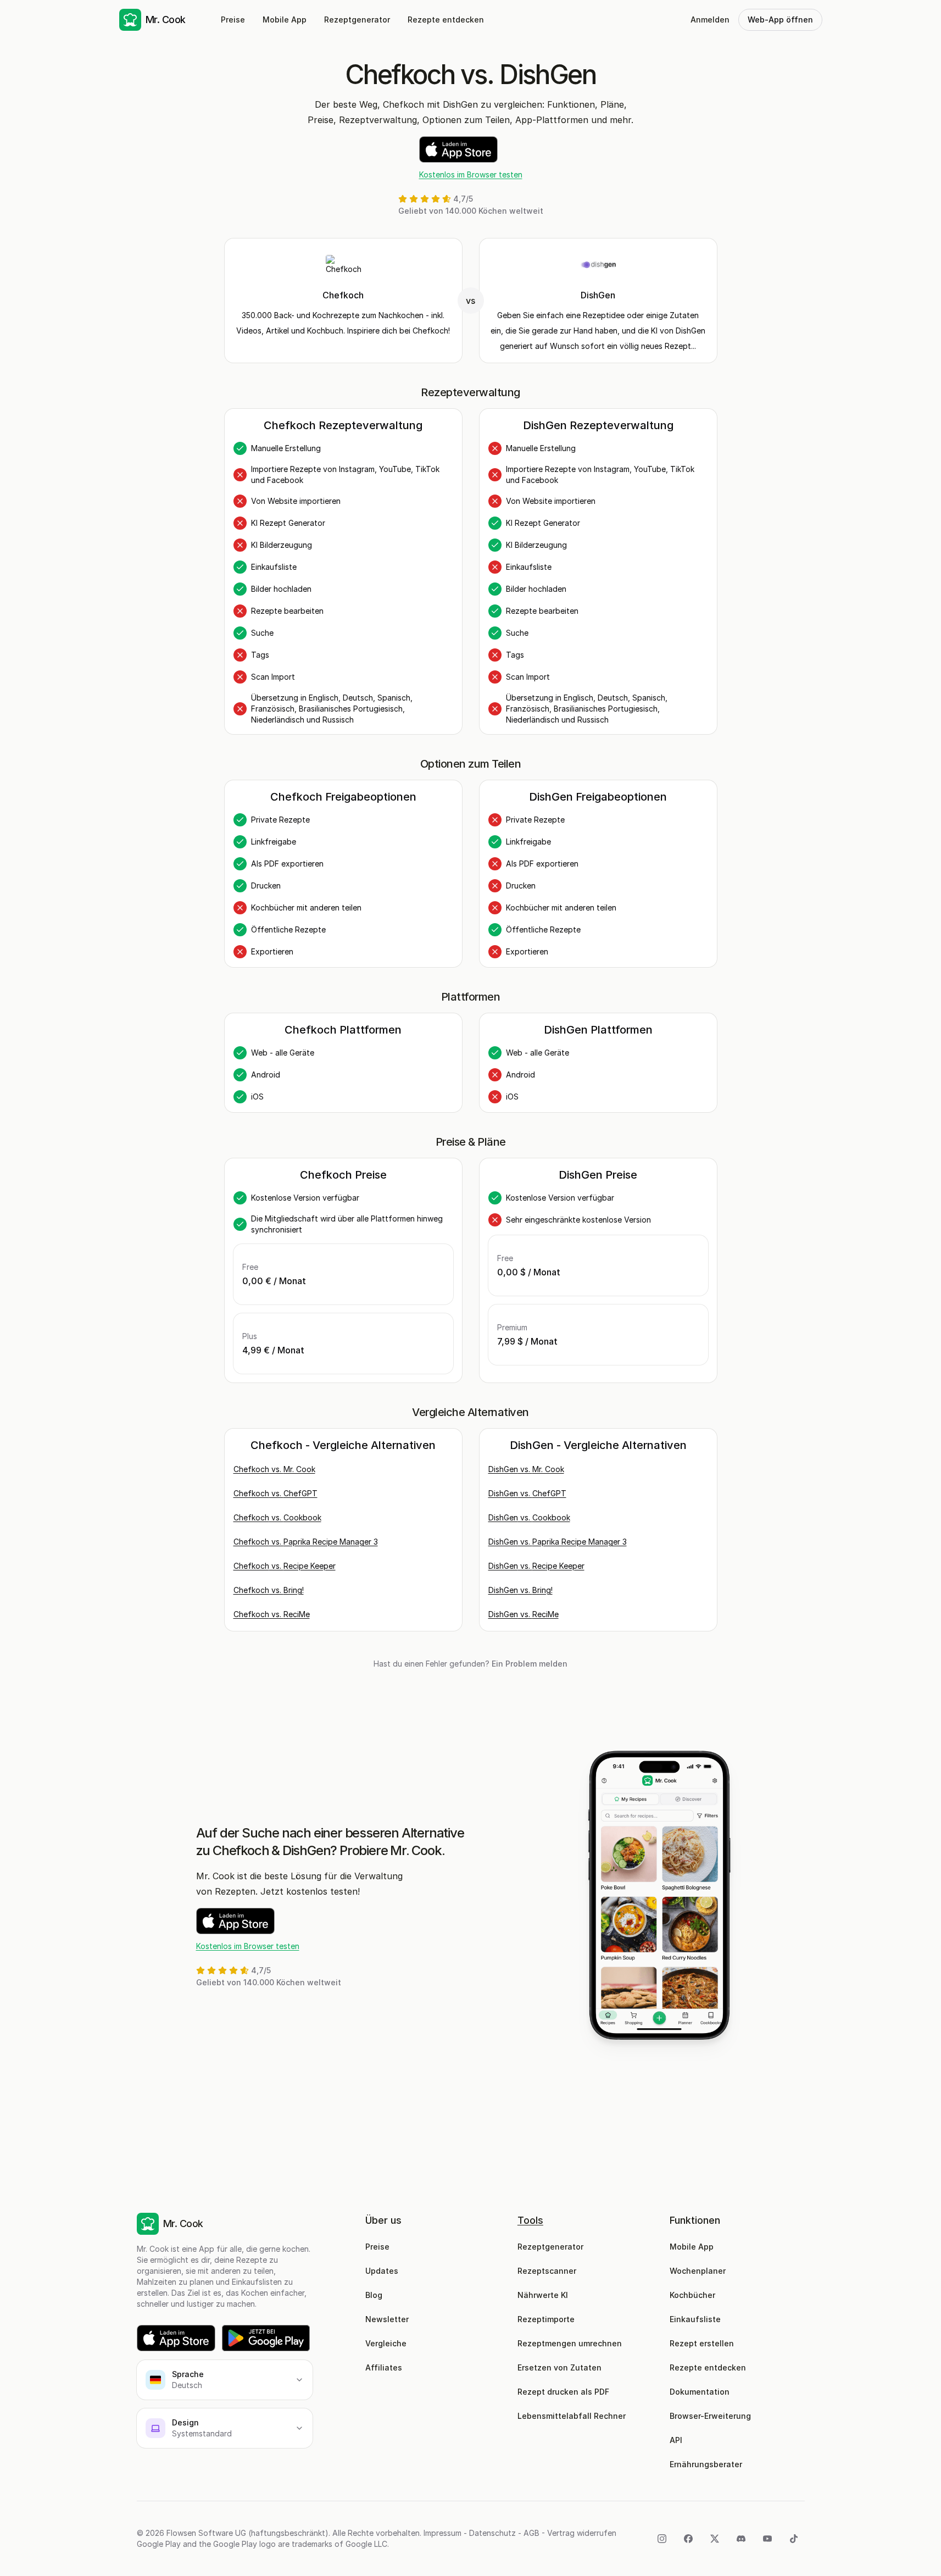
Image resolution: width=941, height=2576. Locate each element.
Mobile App (285, 20)
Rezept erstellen (702, 2343)
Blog (374, 2295)
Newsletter (387, 2319)
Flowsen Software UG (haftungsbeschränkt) (247, 2533)
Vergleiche (386, 2343)
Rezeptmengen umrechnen (570, 2343)
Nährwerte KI (543, 2295)
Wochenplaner (698, 2271)
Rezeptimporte (546, 2319)
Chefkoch (343, 295)
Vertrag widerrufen (582, 2533)
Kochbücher (692, 2295)
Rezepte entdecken (446, 20)
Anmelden (710, 20)
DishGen (598, 295)
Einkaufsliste (695, 2319)
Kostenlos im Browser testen (471, 174)
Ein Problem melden (530, 1664)
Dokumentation (700, 2392)
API (676, 2440)
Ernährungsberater (706, 2464)
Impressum (442, 2533)
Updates (382, 2271)
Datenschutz (492, 2533)
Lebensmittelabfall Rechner (572, 2416)
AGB (531, 2533)
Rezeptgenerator (357, 20)
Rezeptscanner (547, 2271)
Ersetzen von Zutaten (559, 2367)
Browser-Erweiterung (710, 2416)
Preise (233, 20)
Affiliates (384, 2367)
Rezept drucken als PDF (563, 2392)
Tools (530, 2220)
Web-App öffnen (780, 20)
